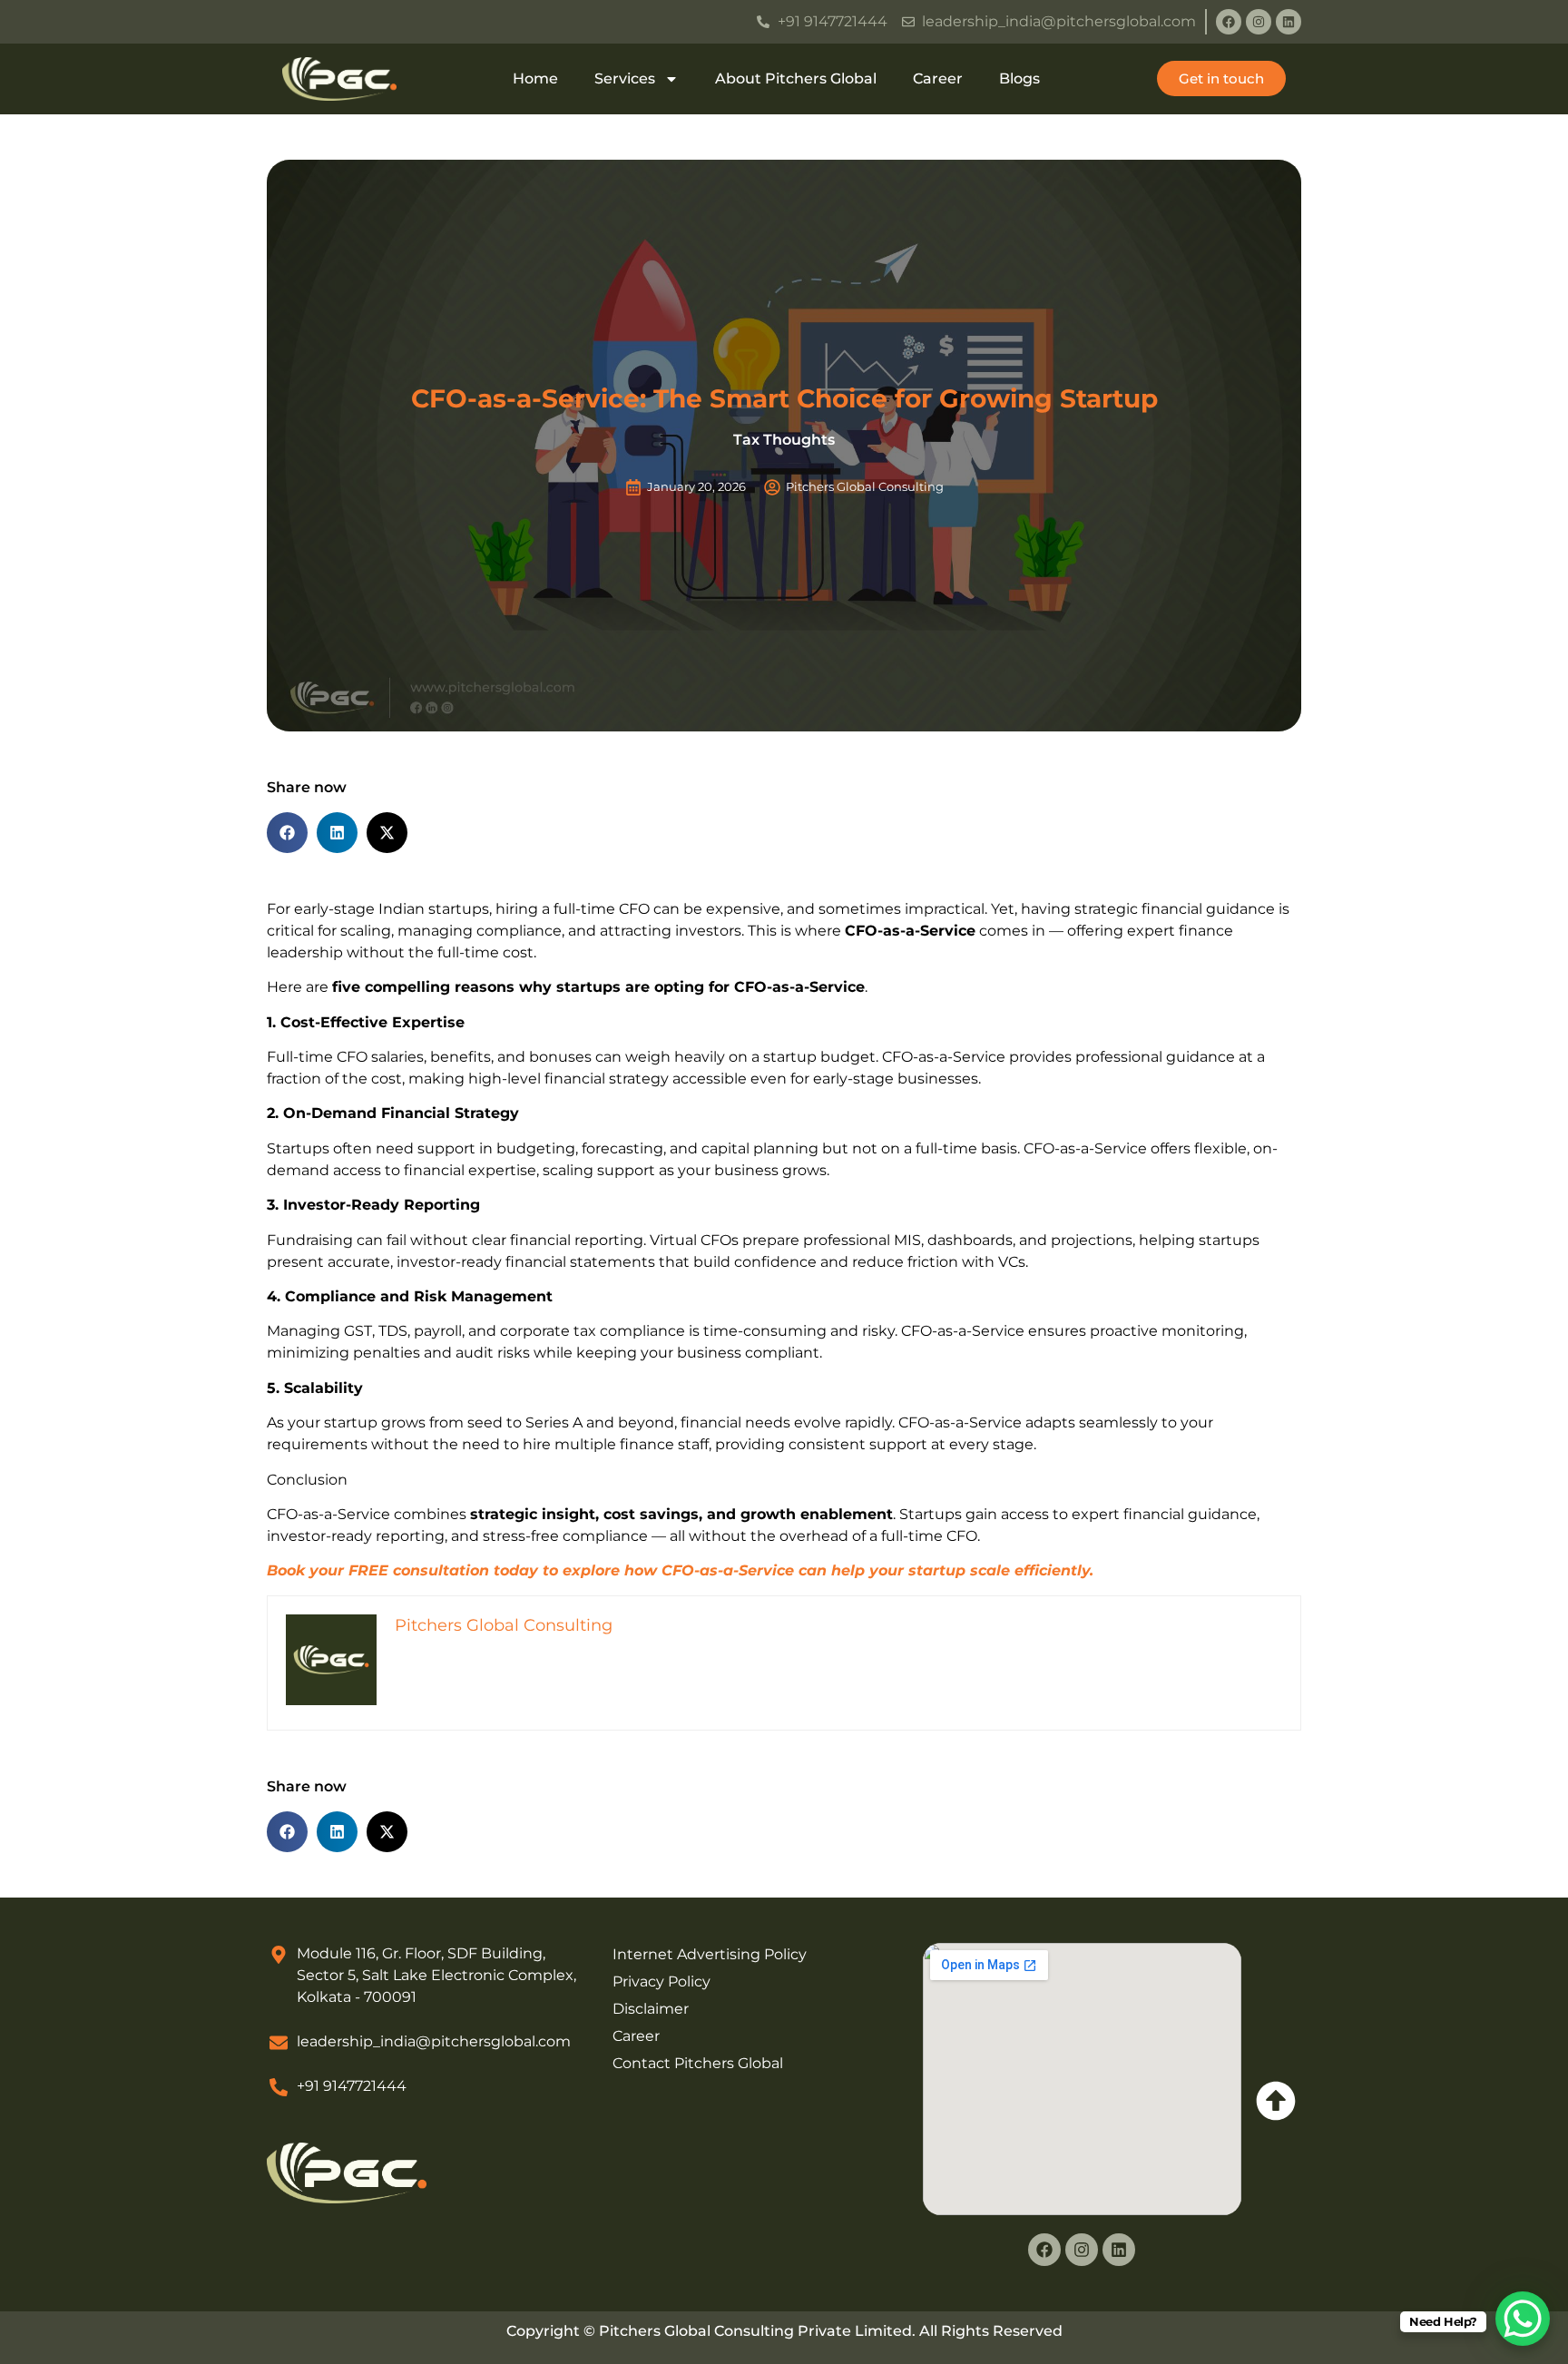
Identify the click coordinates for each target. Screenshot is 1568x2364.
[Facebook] (1229, 22)
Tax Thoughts (784, 440)
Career (938, 78)
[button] (287, 833)
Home (535, 78)
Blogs (1019, 78)
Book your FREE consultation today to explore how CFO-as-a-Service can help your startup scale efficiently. (680, 1570)
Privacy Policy (661, 1981)
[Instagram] (1259, 22)
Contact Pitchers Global (698, 2063)
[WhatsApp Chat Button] (1523, 2319)
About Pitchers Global (796, 78)
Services (625, 78)
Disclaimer (651, 2009)
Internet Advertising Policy (710, 1954)
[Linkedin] (1289, 22)
